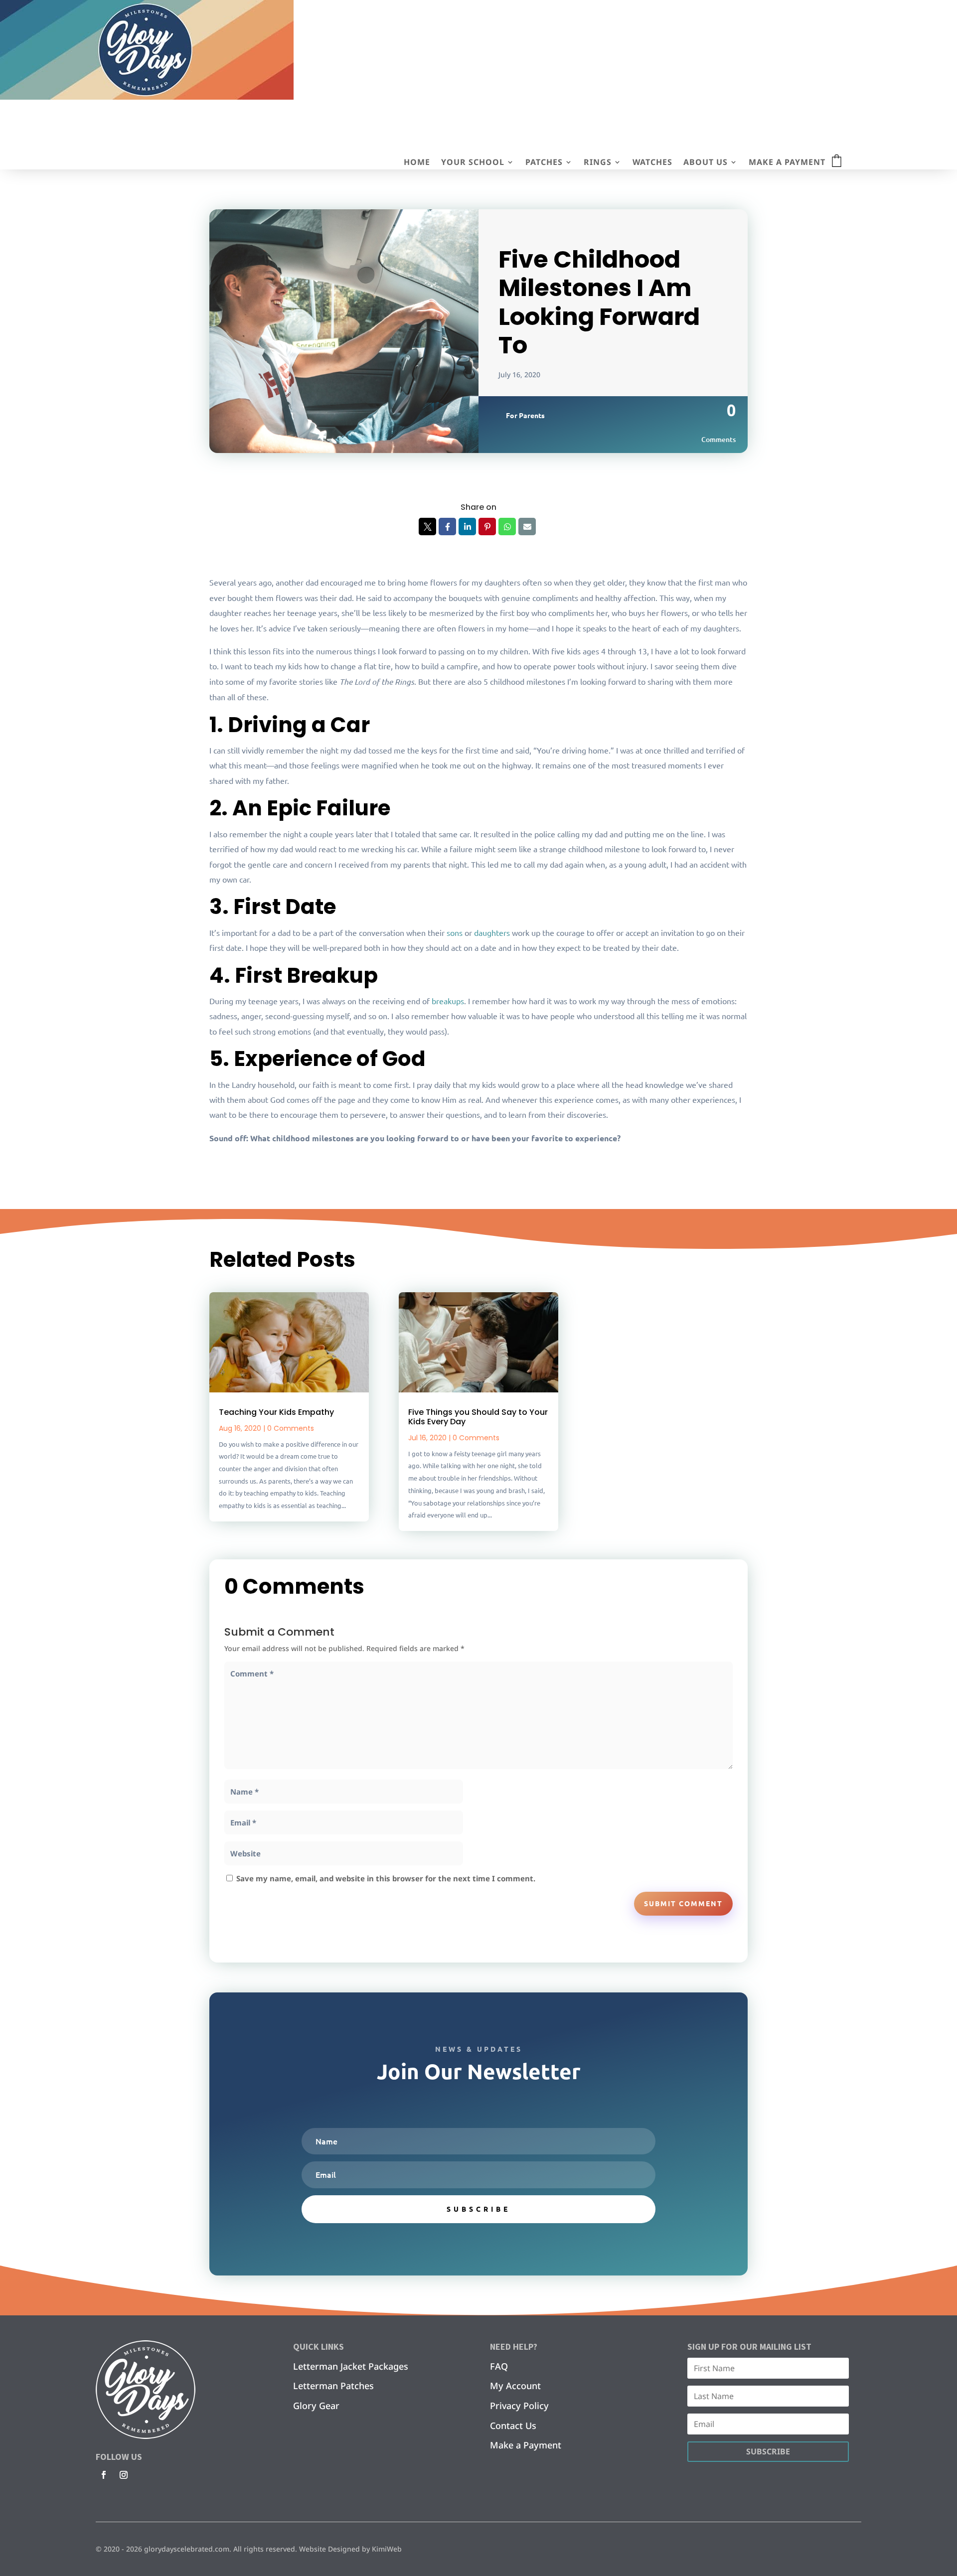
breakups (448, 1001)
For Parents (525, 415)
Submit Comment (683, 1903)
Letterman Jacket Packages (351, 2366)
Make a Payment (787, 163)
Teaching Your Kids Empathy (276, 1412)
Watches (652, 163)
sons (455, 932)
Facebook (447, 527)
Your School (473, 163)
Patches (544, 163)
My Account (515, 2386)
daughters (492, 932)
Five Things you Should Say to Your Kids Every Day (478, 1417)
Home (417, 163)
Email (527, 527)
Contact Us (513, 2425)
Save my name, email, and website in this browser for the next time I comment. (386, 1878)
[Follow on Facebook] (104, 2475)
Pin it (487, 527)
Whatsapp (507, 527)
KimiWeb (387, 2549)
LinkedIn (467, 527)
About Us (706, 163)
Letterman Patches (333, 2386)
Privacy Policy (519, 2406)
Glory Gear (316, 2406)
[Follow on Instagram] (124, 2475)
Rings (598, 163)
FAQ (499, 2366)
